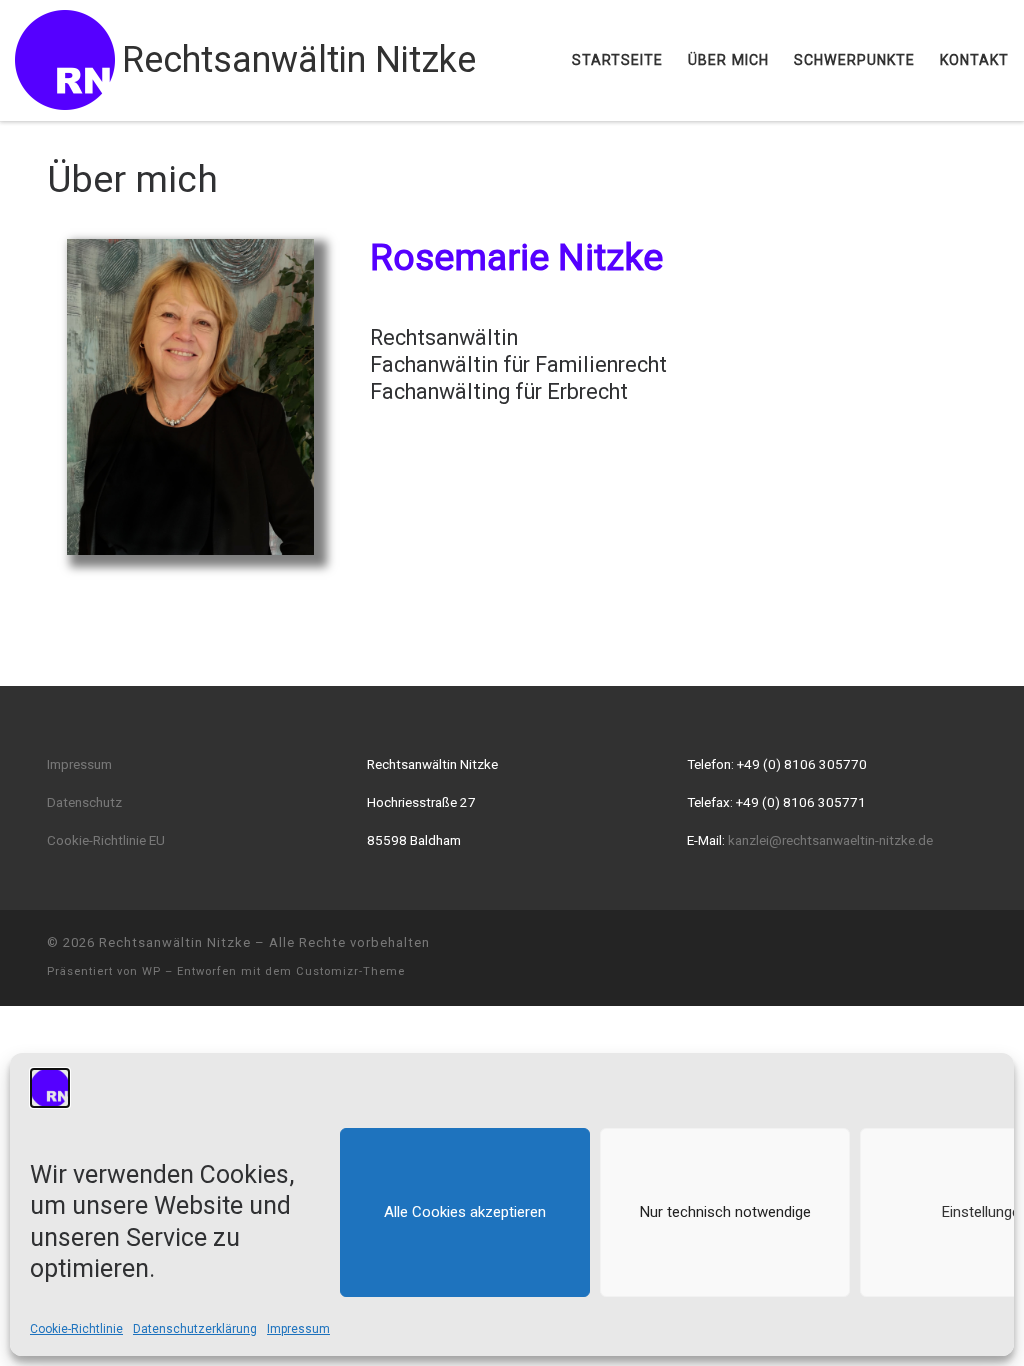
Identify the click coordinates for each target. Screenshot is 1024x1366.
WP (151, 971)
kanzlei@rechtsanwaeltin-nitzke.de (830, 840)
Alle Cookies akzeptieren (465, 1212)
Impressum (298, 1329)
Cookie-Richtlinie (76, 1329)
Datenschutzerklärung (195, 1329)
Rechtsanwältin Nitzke (175, 942)
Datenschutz (84, 802)
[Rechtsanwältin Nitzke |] (65, 58)
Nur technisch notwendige (725, 1212)
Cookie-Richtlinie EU (106, 840)
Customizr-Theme (350, 971)
